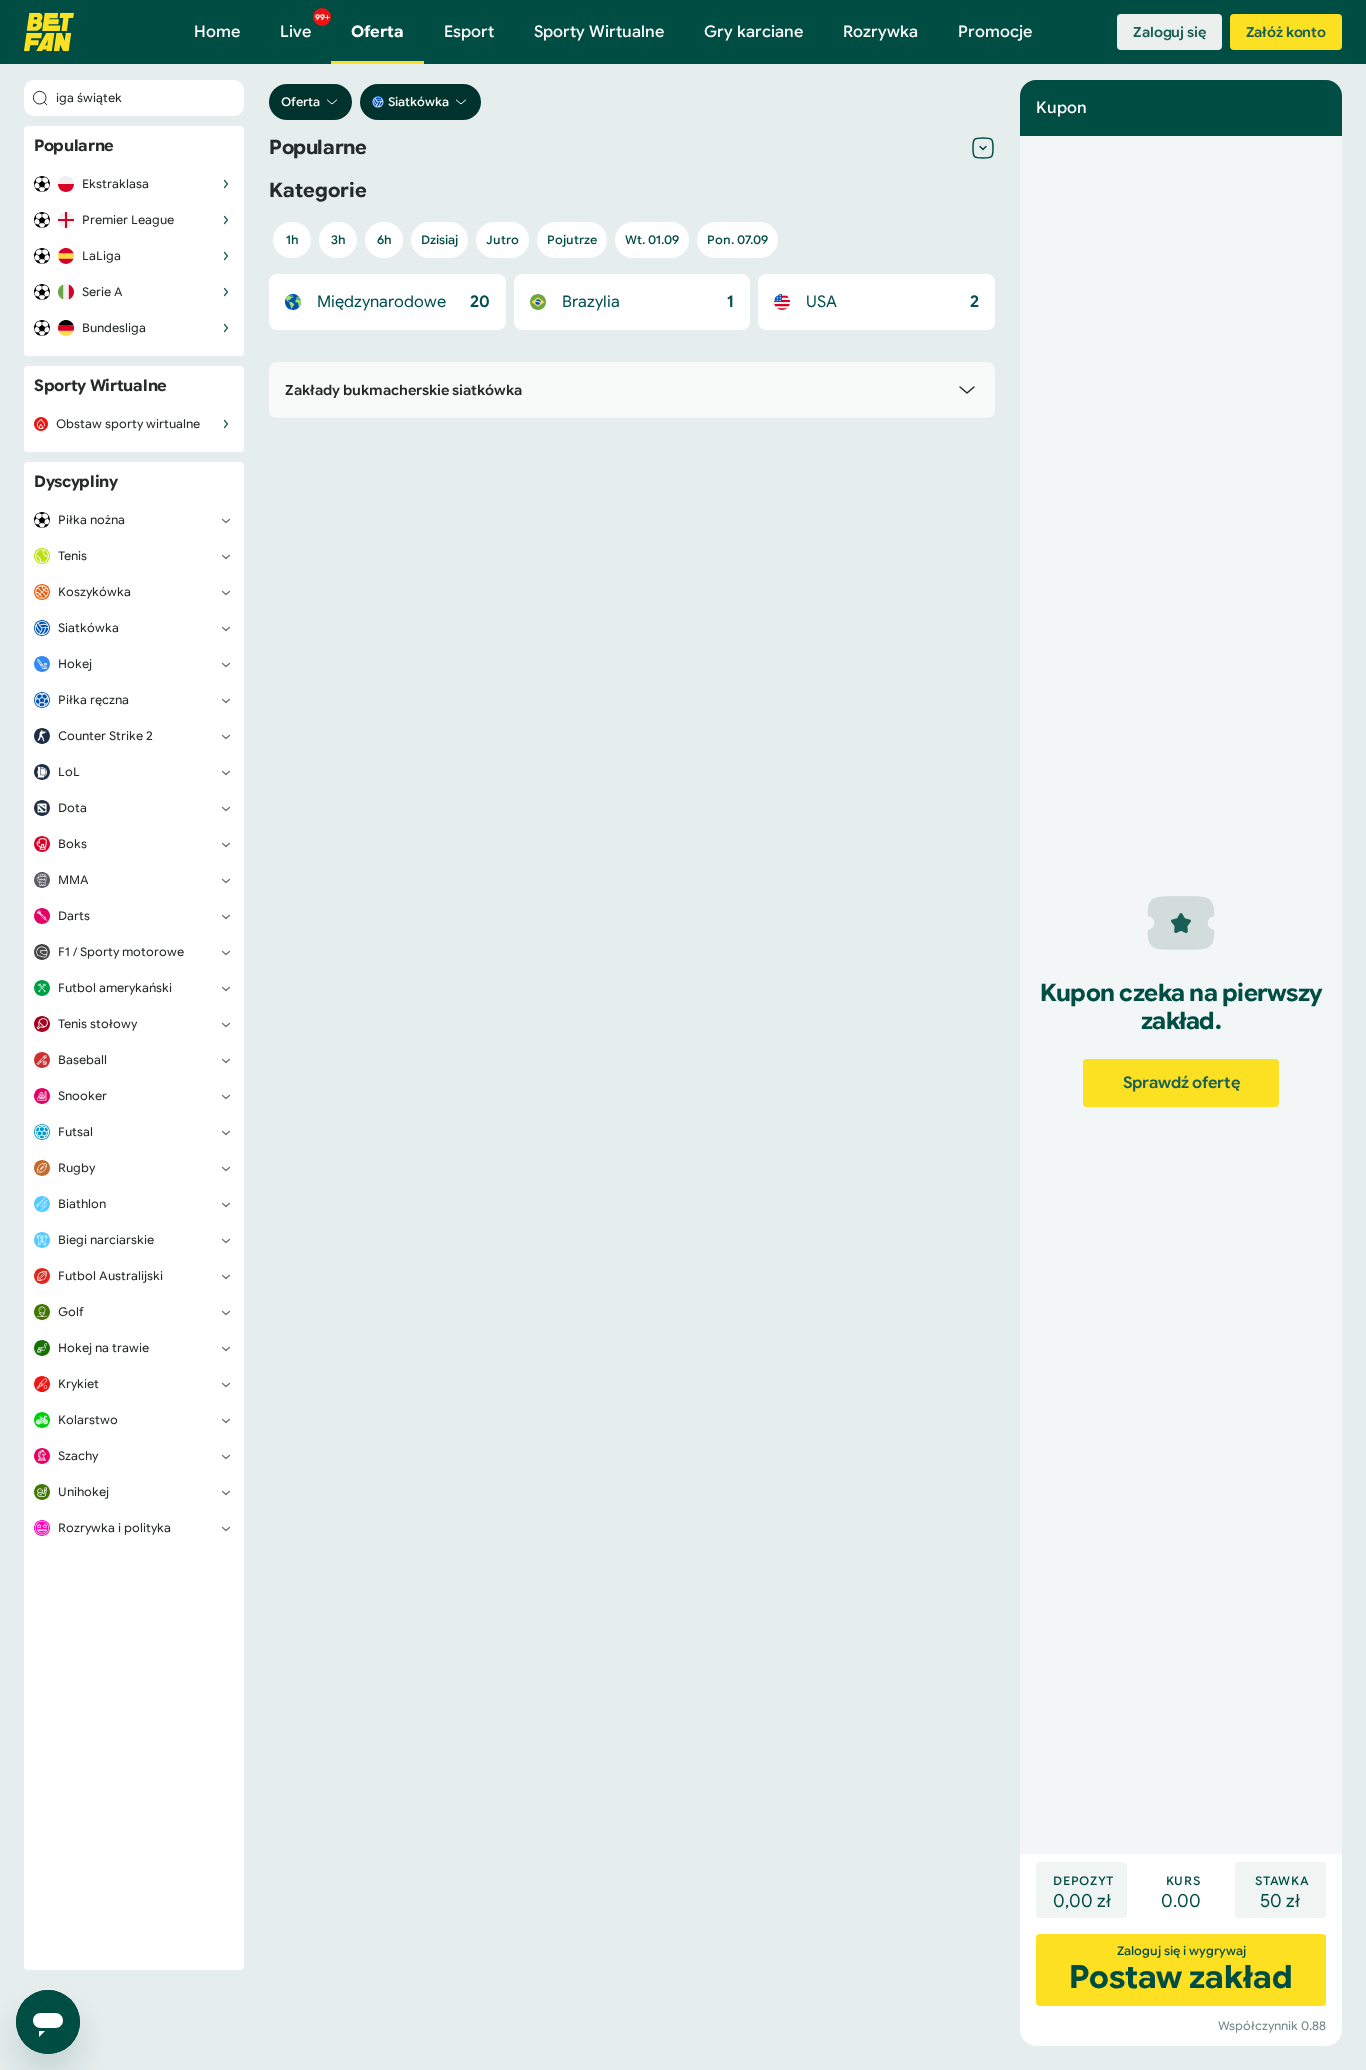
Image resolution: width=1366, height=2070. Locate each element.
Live (305, 27)
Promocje (995, 32)
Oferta (377, 32)
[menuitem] (134, 184)
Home (217, 32)
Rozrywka (880, 32)
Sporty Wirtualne (599, 32)
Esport (469, 32)
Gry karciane (753, 32)
